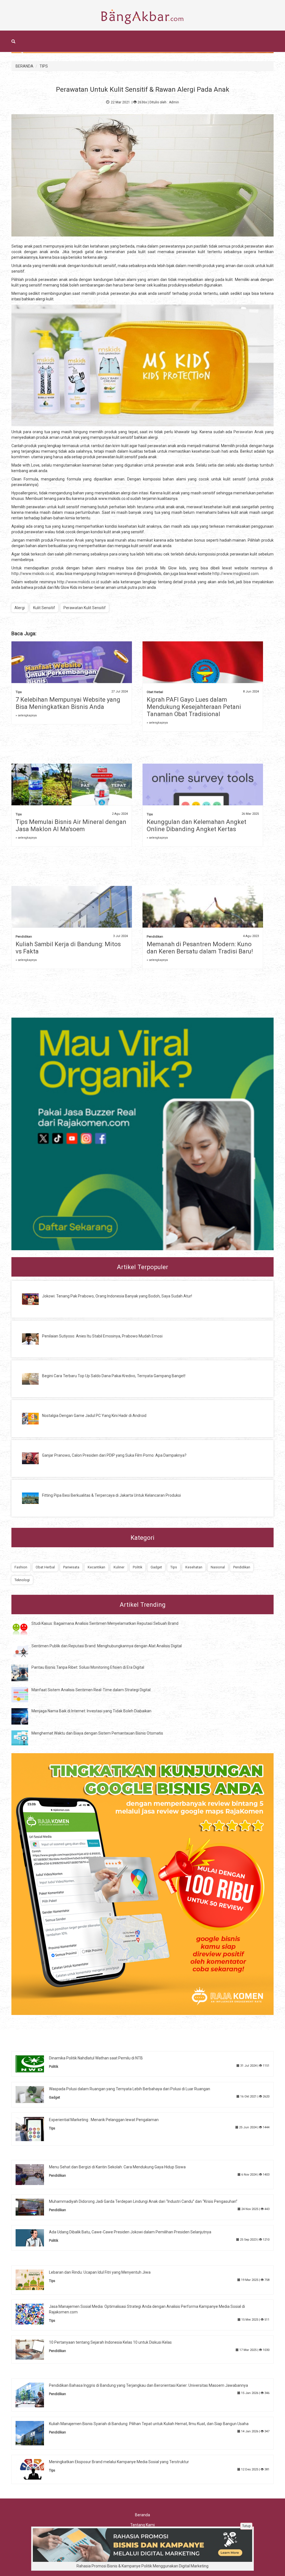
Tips (19, 692)
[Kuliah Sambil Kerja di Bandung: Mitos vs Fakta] (72, 926)
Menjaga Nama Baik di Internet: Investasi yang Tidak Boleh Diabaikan (91, 1711)
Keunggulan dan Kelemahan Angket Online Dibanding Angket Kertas (196, 825)
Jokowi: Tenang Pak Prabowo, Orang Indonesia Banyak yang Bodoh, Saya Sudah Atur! (117, 1296)
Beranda (142, 2515)
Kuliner (119, 1567)
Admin (174, 102)
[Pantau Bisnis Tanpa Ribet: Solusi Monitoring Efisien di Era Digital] (24, 1673)
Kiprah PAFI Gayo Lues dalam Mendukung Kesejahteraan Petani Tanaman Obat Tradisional (194, 707)
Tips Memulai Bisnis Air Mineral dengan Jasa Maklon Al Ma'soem (71, 825)
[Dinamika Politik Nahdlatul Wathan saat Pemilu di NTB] (34, 2064)
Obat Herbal (155, 692)
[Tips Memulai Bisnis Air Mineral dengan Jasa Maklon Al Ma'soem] (72, 791)
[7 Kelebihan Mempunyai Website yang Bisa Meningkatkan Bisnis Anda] (72, 671)
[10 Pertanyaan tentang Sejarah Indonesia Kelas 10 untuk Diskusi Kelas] (34, 2349)
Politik (137, 1567)
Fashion (21, 1567)
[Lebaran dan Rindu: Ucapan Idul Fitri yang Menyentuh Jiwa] (34, 2279)
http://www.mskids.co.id (32, 574)
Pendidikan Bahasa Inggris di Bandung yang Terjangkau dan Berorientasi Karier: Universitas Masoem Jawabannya (148, 2385)
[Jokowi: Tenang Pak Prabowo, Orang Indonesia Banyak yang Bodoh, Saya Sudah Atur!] (35, 1299)
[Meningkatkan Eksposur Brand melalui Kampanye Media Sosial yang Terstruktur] (34, 2469)
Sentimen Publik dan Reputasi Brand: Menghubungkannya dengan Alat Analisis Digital (107, 1646)
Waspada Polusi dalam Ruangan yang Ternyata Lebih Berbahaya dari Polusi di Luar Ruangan (130, 2089)
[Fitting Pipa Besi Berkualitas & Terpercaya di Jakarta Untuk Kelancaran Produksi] (35, 1498)
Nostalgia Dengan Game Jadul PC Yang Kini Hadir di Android (94, 1416)
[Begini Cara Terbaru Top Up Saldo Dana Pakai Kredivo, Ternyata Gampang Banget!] (35, 1378)
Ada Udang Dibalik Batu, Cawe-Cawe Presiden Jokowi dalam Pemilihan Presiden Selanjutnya (130, 2232)
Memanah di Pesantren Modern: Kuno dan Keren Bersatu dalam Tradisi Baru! (200, 948)
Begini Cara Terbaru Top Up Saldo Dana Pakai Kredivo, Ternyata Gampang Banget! (114, 1376)
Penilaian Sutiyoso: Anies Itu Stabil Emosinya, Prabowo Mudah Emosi (102, 1336)
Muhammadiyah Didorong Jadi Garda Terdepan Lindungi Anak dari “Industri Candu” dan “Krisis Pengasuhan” (143, 2201)
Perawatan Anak (249, 432)
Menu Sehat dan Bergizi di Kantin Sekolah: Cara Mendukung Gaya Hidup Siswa (117, 2167)
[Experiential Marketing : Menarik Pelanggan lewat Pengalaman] (34, 2129)
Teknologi (22, 1580)
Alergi (20, 608)
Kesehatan (194, 1567)
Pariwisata (71, 1567)
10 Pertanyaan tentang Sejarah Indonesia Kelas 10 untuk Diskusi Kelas (110, 2342)
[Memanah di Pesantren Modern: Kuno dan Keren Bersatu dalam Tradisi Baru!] (203, 919)
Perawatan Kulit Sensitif (85, 608)
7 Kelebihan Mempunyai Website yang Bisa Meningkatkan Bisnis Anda (68, 703)
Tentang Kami (142, 2525)
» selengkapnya (26, 715)
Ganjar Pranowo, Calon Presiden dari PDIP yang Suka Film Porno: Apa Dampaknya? (114, 1455)
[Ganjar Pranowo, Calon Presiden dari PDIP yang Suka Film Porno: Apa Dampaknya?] (35, 1458)
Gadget (156, 1567)
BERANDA (24, 66)
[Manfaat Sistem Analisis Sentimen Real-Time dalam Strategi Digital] (24, 1694)
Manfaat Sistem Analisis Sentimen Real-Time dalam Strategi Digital (91, 1690)
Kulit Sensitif (44, 608)
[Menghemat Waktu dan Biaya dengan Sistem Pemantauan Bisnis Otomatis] (24, 1738)
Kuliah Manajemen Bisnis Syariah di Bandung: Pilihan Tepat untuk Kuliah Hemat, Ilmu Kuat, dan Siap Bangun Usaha (149, 2424)
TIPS (44, 66)
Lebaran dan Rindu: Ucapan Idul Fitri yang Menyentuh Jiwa (100, 2272)
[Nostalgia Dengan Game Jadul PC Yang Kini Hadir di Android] (35, 1418)
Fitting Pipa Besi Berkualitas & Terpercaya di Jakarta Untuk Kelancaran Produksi (111, 1495)
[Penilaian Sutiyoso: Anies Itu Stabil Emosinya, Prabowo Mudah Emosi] (35, 1339)
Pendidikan (24, 937)
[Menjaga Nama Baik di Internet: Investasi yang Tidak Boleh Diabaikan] (24, 1716)
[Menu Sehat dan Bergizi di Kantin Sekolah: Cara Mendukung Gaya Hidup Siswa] (34, 2174)
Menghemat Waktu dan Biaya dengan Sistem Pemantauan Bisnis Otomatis (97, 1733)
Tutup (246, 2526)
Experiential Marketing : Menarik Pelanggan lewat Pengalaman (104, 2120)
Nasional (218, 1567)
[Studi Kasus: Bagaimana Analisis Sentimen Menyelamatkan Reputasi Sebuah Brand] (24, 1628)
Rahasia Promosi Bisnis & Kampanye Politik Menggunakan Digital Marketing (142, 2566)
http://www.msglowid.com (235, 574)
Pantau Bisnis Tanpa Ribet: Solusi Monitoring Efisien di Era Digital (88, 1667)
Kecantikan (96, 1567)
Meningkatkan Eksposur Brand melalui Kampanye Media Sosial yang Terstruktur (119, 2462)
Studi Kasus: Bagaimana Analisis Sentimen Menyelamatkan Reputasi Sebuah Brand (105, 1623)
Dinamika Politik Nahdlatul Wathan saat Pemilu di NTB (96, 2058)
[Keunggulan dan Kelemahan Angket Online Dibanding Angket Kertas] (203, 803)
